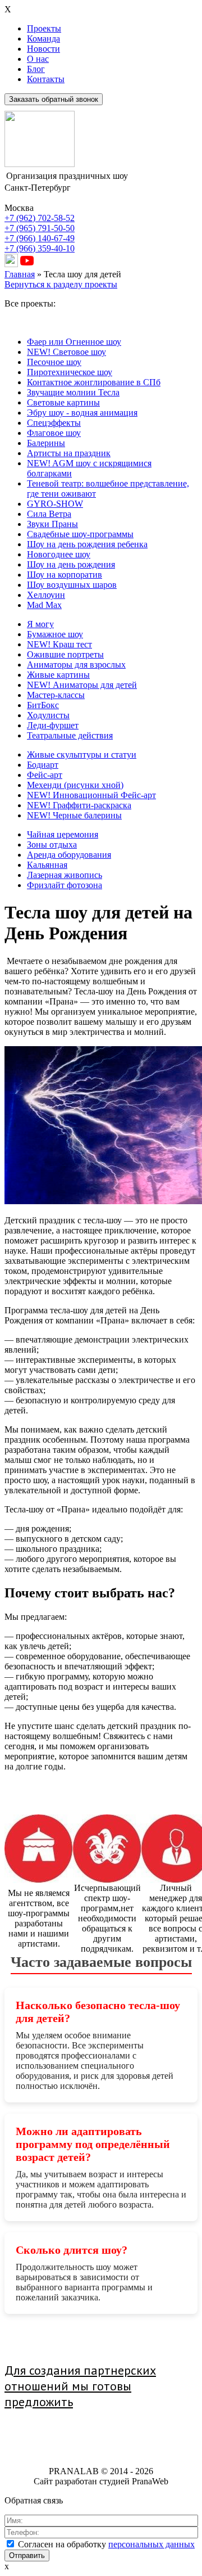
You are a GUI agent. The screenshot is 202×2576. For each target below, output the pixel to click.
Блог (36, 69)
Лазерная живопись (65, 875)
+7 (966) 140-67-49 (40, 238)
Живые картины (58, 675)
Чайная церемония (63, 834)
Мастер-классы (56, 695)
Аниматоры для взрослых (76, 665)
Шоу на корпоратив (65, 575)
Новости (43, 49)
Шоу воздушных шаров (72, 585)
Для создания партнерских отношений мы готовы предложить (80, 2386)
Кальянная (47, 865)
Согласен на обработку (106, 2544)
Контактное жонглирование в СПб (94, 382)
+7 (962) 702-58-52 (40, 218)
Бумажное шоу (55, 634)
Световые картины (63, 402)
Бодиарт (43, 765)
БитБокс (43, 705)
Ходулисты (48, 715)
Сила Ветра (49, 514)
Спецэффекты (54, 423)
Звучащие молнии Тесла (73, 392)
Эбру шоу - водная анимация (82, 413)
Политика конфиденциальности (101, 2450)
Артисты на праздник (69, 453)
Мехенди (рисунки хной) (75, 785)
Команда (43, 39)
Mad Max (44, 605)
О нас (38, 59)
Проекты (44, 28)
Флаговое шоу (54, 433)
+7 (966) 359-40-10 (40, 248)
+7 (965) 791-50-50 (40, 228)
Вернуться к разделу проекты (61, 284)
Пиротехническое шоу (70, 372)
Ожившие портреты (65, 654)
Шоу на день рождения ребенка (87, 544)
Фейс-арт (45, 775)
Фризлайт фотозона (65, 885)
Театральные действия (70, 735)
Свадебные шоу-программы (80, 534)
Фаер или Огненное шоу (74, 342)
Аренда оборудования (69, 855)
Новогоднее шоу (59, 554)
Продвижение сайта (63, 2431)
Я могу (40, 624)
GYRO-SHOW (55, 504)
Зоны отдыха (52, 845)
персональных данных (151, 2544)
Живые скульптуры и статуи (82, 755)
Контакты (46, 79)
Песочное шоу (54, 362)
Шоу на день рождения (71, 564)
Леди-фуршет (53, 725)
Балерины (46, 443)
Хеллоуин (46, 595)
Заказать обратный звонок (54, 99)
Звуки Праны (52, 524)
